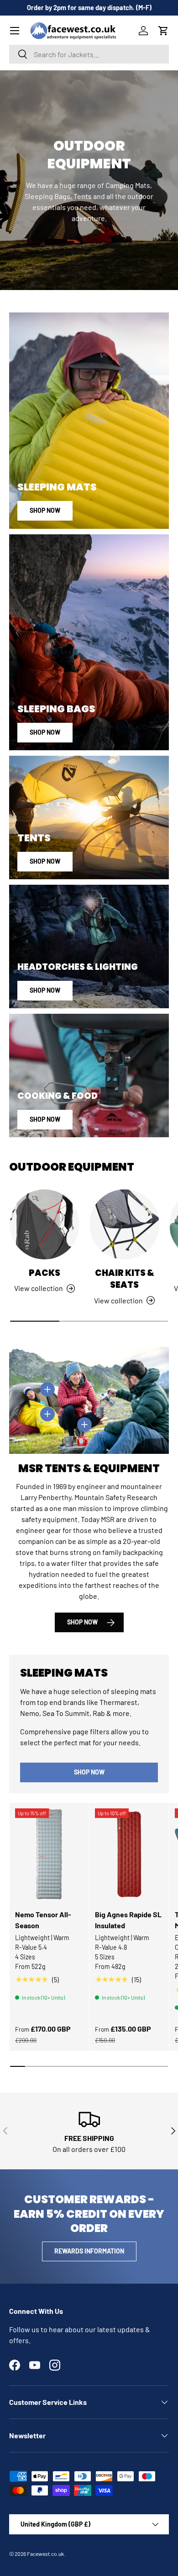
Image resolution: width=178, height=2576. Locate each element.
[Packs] (44, 1224)
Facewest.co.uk (45, 2554)
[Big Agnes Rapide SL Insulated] (129, 1854)
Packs (44, 1273)
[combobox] (89, 54)
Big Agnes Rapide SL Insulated (128, 1920)
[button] (163, 31)
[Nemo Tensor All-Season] (49, 1854)
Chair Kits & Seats (125, 1279)
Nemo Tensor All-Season (43, 1920)
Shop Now (45, 510)
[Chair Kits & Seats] (124, 1224)
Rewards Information (89, 2251)
